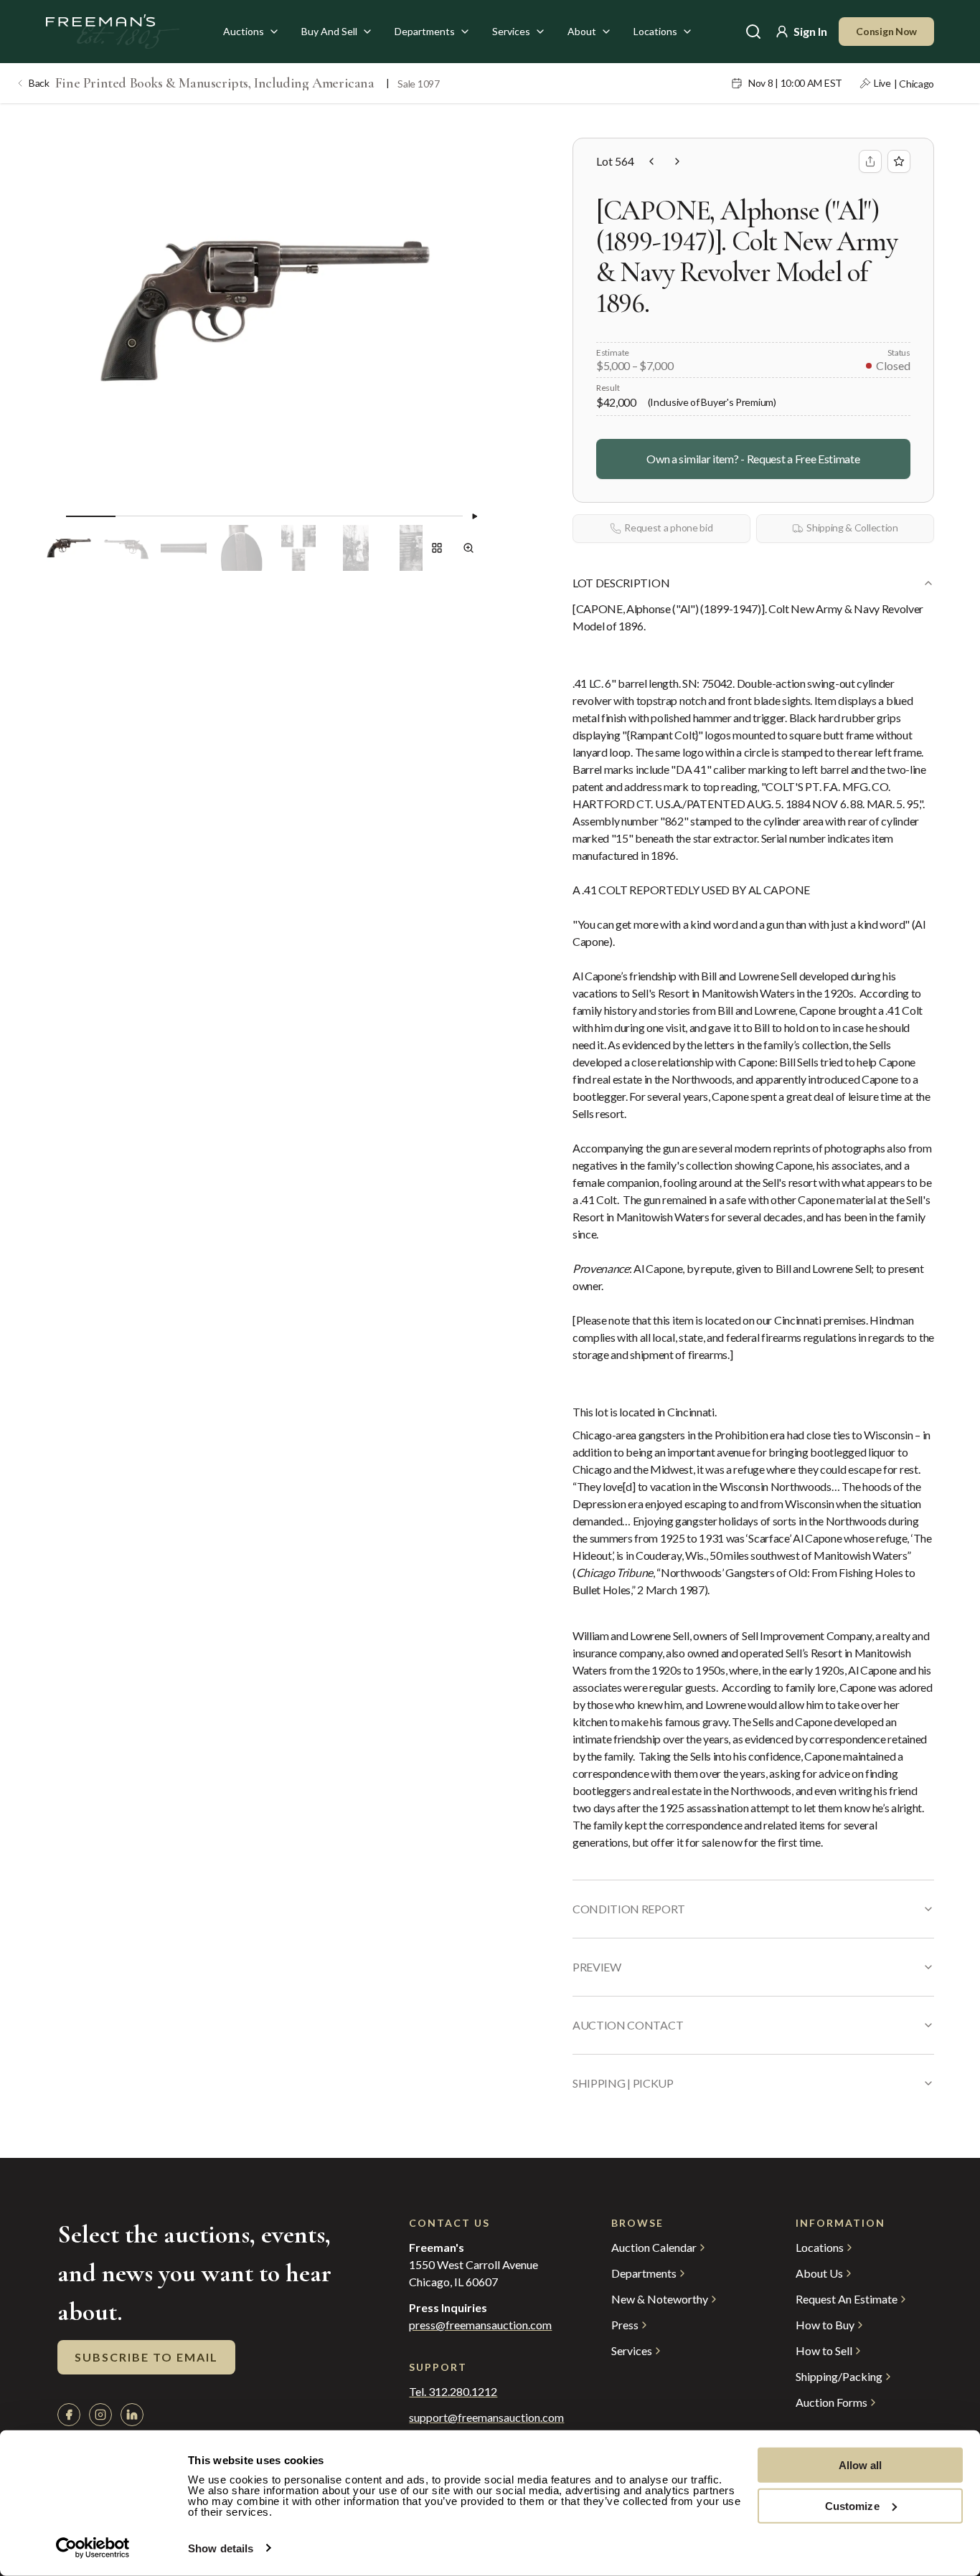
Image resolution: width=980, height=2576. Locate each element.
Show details (221, 2548)
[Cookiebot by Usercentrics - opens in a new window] (93, 2548)
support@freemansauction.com (481, 2418)
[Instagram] (100, 2415)
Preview (597, 1967)
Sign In (810, 31)
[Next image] (474, 516)
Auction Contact (628, 2025)
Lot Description (621, 583)
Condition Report (629, 1909)
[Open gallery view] (437, 548)
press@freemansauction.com (480, 2325)
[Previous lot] (651, 161)
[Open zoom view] (468, 548)
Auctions (244, 31)
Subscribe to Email (146, 2357)
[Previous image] (55, 516)
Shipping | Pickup (623, 2083)
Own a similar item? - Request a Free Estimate (753, 459)
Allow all (861, 2465)
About (582, 31)
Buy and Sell (329, 31)
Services (511, 31)
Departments (425, 31)
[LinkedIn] (132, 2415)
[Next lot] (677, 161)
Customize (852, 2505)
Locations (655, 31)
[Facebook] (69, 2415)
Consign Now (886, 31)
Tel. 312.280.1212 (453, 2392)
